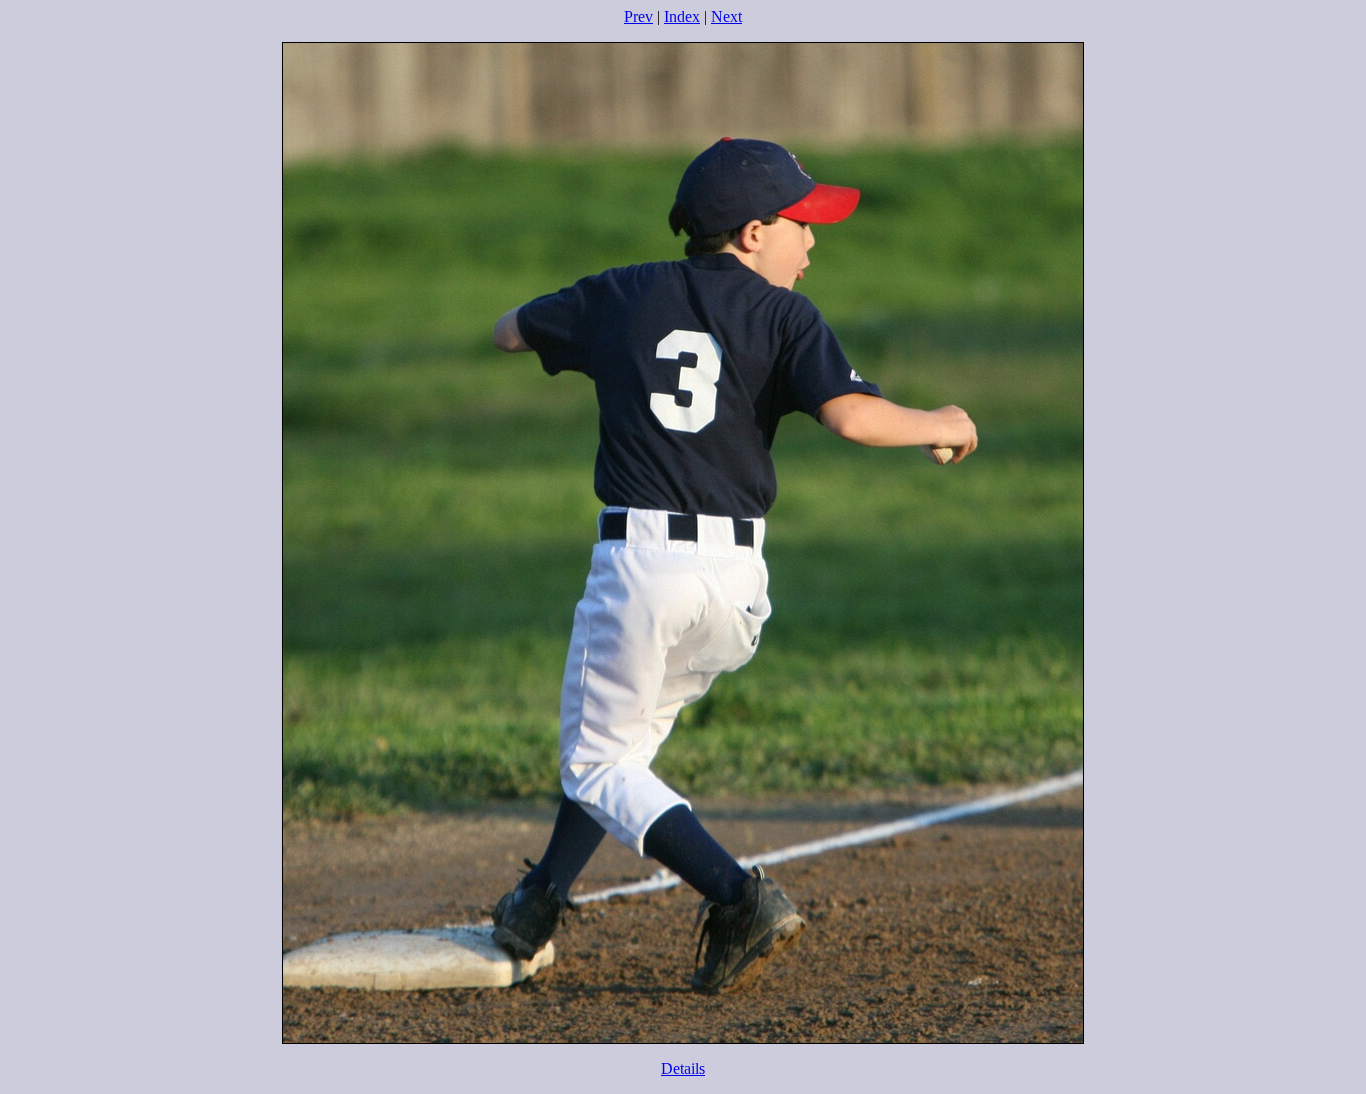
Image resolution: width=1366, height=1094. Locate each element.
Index (682, 16)
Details (683, 1068)
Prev (638, 16)
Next (726, 16)
